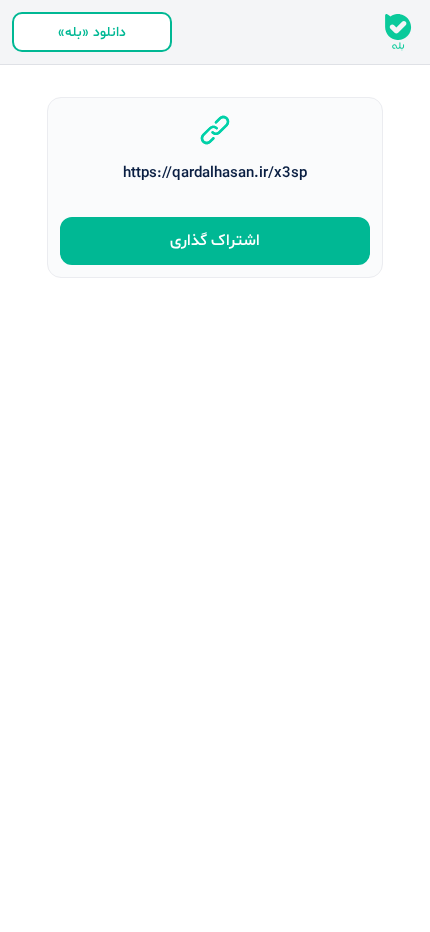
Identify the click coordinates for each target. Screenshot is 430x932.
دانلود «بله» (92, 32)
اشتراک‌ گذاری (215, 241)
